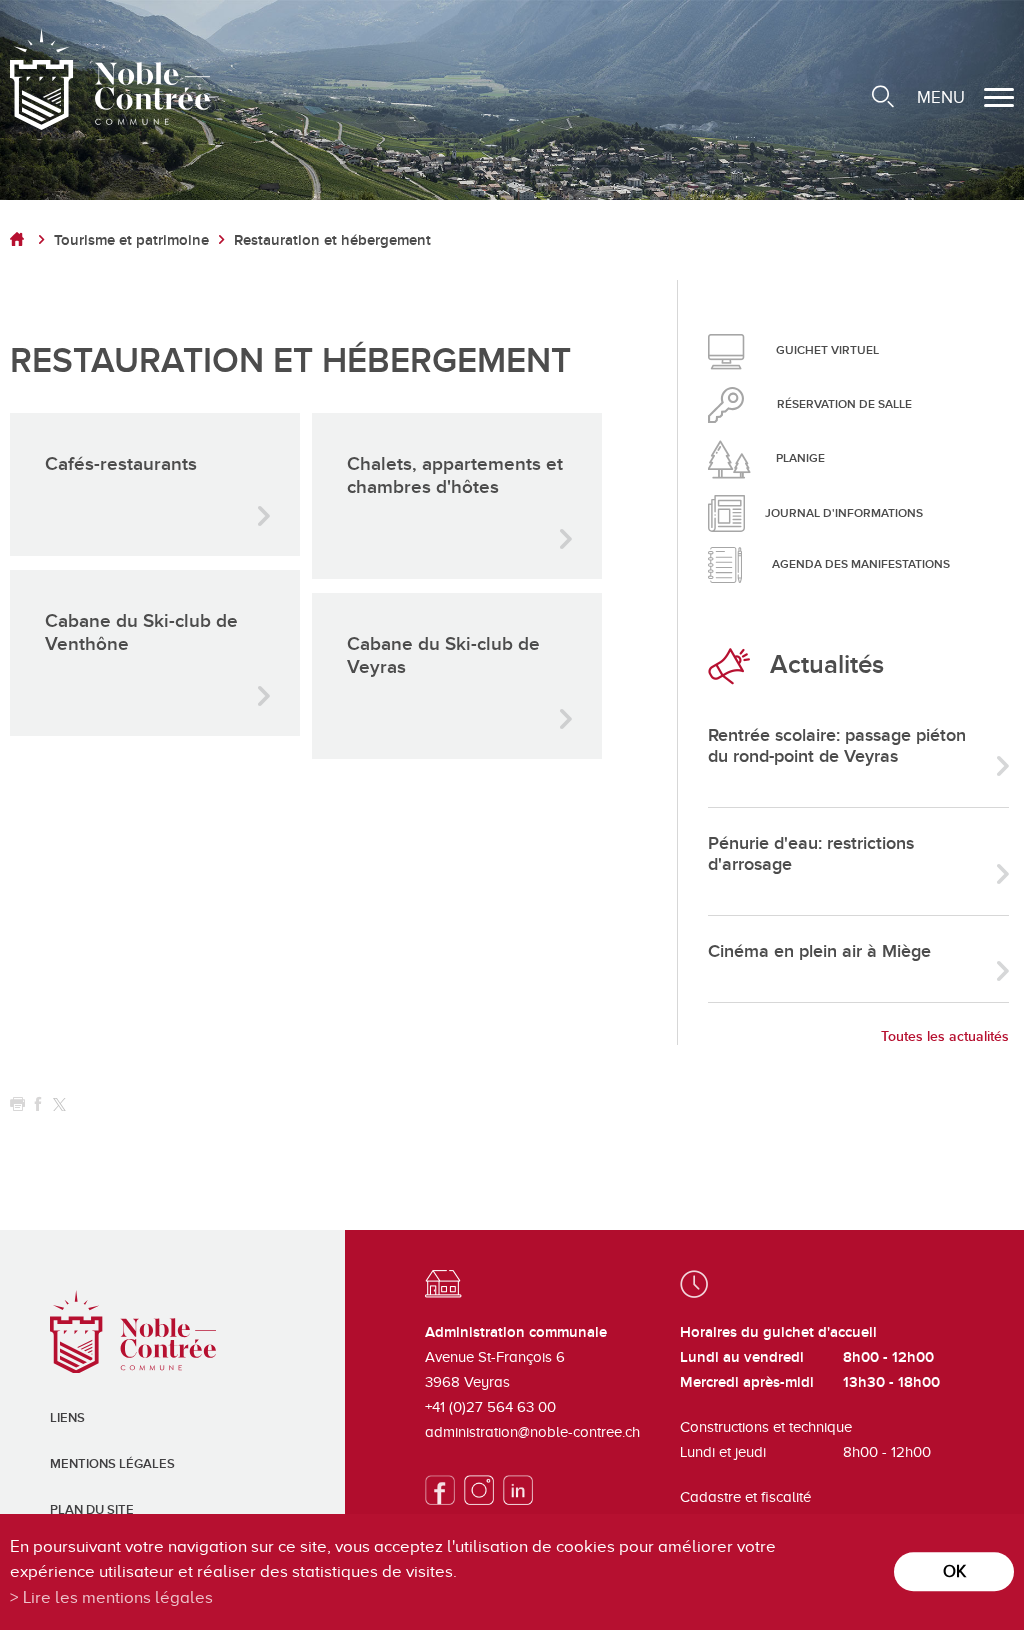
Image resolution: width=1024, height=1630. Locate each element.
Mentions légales (112, 1464)
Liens (67, 1418)
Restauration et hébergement (332, 240)
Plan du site (92, 1510)
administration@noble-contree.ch (532, 1432)
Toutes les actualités (945, 1036)
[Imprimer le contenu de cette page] (17, 1104)
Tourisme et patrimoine (131, 240)
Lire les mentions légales (118, 1597)
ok (954, 1571)
